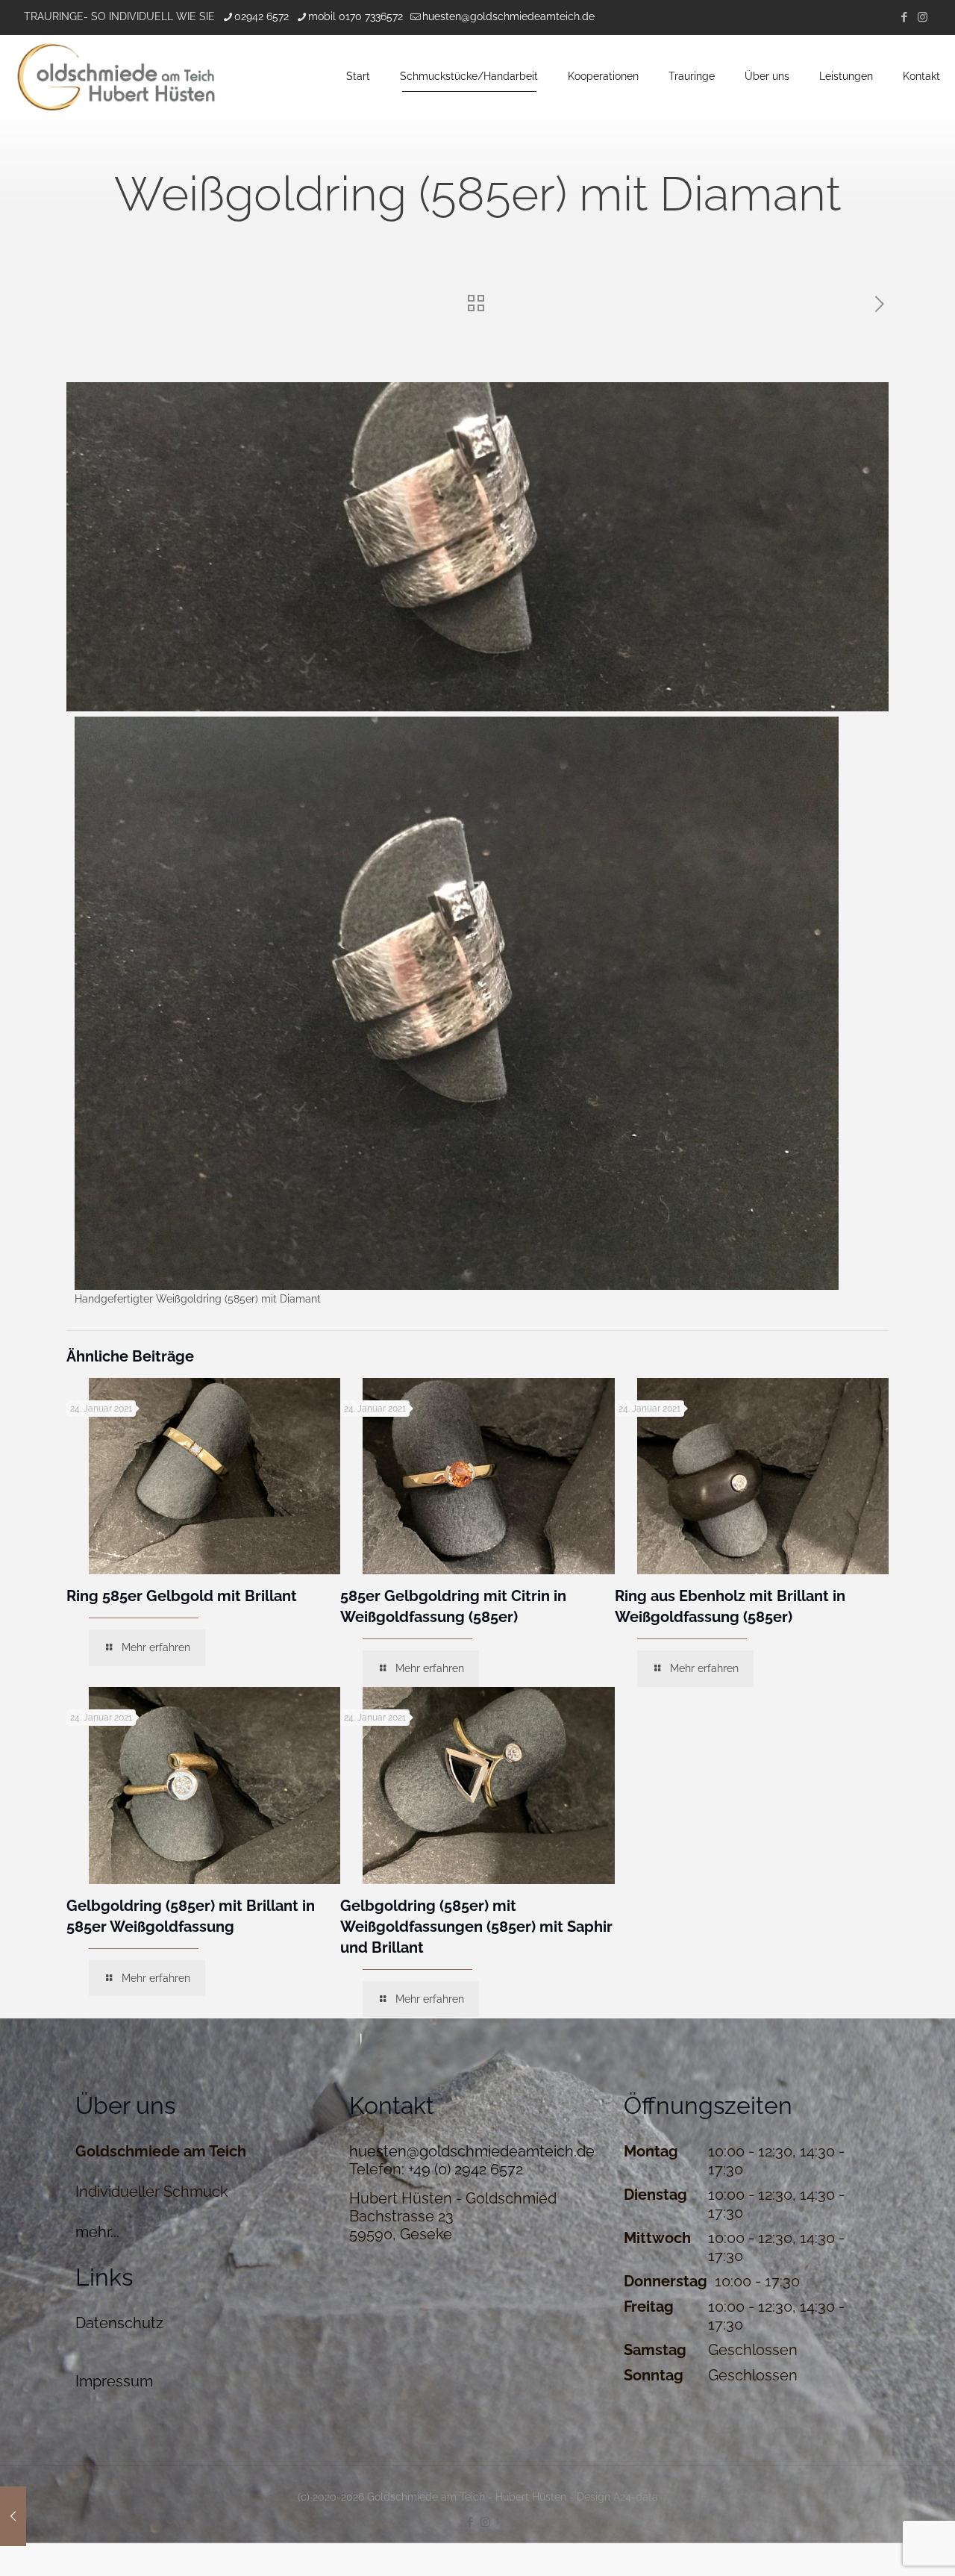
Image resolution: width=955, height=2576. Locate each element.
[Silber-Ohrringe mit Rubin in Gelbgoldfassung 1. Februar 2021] (13, 2516)
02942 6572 (262, 16)
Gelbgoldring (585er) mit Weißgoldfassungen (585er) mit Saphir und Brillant (476, 1927)
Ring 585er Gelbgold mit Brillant (182, 1596)
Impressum (114, 2381)
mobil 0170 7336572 (356, 16)
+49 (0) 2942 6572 (466, 2169)
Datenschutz (119, 2323)
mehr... (97, 2232)
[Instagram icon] (923, 17)
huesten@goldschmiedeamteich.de (508, 16)
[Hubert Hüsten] (116, 76)
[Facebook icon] (904, 17)
